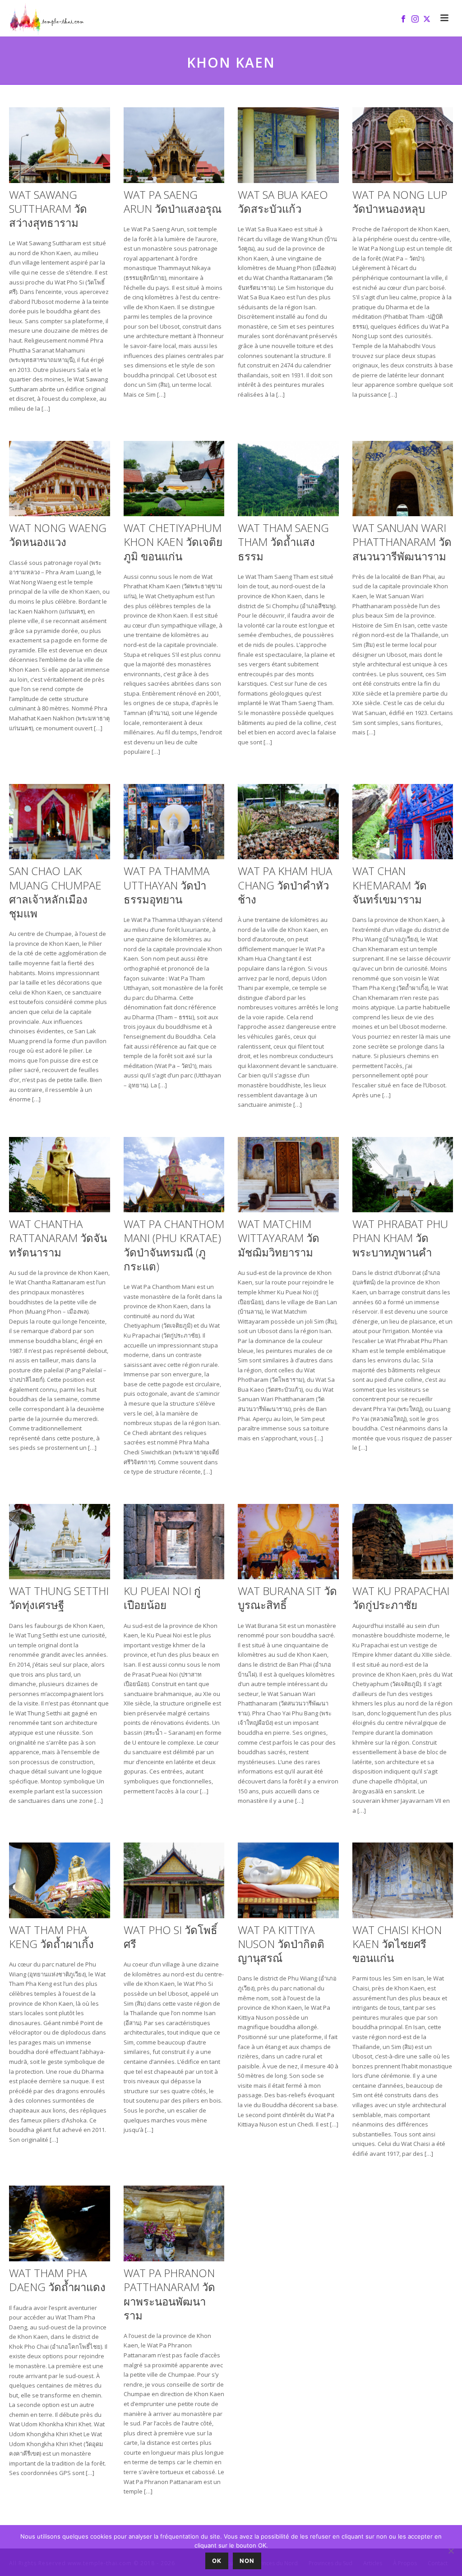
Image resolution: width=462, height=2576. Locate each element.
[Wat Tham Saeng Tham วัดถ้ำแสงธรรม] (288, 479)
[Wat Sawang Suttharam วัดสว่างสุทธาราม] (60, 145)
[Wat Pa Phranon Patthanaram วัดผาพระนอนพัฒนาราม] (174, 2223)
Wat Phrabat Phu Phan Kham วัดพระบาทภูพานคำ (400, 1238)
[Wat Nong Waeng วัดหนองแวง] (60, 479)
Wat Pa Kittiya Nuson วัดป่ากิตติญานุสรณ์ (281, 1944)
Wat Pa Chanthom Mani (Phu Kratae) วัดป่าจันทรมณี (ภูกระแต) (174, 1245)
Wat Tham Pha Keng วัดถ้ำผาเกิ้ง (51, 1937)
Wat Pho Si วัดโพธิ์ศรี (171, 1937)
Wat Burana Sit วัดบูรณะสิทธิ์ (287, 1598)
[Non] (451, 2551)
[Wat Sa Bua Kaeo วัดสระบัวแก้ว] (288, 145)
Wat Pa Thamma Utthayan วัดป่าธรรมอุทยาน (166, 885)
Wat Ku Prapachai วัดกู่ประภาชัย (401, 1598)
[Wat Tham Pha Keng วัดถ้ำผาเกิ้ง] (60, 1880)
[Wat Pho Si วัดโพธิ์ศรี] (174, 1880)
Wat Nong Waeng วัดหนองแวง (58, 535)
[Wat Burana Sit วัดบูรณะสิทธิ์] (288, 1542)
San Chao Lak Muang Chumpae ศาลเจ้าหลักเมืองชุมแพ (55, 892)
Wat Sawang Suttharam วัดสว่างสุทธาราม (48, 209)
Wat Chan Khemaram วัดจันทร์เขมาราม (390, 885)
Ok (217, 2561)
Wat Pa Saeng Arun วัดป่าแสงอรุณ (173, 202)
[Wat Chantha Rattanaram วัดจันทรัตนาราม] (60, 1175)
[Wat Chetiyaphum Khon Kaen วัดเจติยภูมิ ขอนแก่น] (174, 479)
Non (247, 2561)
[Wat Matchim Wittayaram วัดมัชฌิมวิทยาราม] (288, 1175)
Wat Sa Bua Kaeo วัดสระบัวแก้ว (283, 202)
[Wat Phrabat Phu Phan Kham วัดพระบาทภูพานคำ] (403, 1175)
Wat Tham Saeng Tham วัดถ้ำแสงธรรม (283, 542)
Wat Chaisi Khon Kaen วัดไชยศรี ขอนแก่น (397, 1944)
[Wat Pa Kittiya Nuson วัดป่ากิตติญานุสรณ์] (288, 1880)
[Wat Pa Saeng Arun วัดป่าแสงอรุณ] (174, 145)
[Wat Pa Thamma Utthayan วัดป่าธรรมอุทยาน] (174, 822)
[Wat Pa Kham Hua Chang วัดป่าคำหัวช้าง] (288, 822)
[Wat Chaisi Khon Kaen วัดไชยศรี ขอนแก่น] (403, 1880)
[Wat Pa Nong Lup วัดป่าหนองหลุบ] (403, 145)
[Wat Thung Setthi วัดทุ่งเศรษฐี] (60, 1542)
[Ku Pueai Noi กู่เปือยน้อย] (174, 1542)
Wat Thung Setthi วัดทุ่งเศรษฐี (59, 1598)
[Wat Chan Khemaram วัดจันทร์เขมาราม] (403, 822)
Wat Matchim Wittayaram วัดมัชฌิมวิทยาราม (279, 1238)
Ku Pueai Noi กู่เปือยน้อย (162, 1598)
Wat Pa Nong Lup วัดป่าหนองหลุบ (400, 202)
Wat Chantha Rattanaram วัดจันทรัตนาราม (58, 1238)
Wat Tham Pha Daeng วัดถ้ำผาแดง (57, 2280)
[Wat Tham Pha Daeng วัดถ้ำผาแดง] (60, 2223)
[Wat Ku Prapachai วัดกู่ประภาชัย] (403, 1542)
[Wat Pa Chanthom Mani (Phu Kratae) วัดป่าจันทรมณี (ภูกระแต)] (174, 1175)
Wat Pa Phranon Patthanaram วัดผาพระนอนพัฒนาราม (169, 2294)
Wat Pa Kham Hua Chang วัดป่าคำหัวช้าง (285, 885)
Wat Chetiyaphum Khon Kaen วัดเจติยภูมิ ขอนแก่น (173, 542)
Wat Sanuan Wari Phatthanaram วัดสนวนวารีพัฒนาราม (402, 542)
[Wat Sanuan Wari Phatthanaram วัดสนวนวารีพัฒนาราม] (403, 479)
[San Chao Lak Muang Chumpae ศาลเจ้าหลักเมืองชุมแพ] (60, 822)
